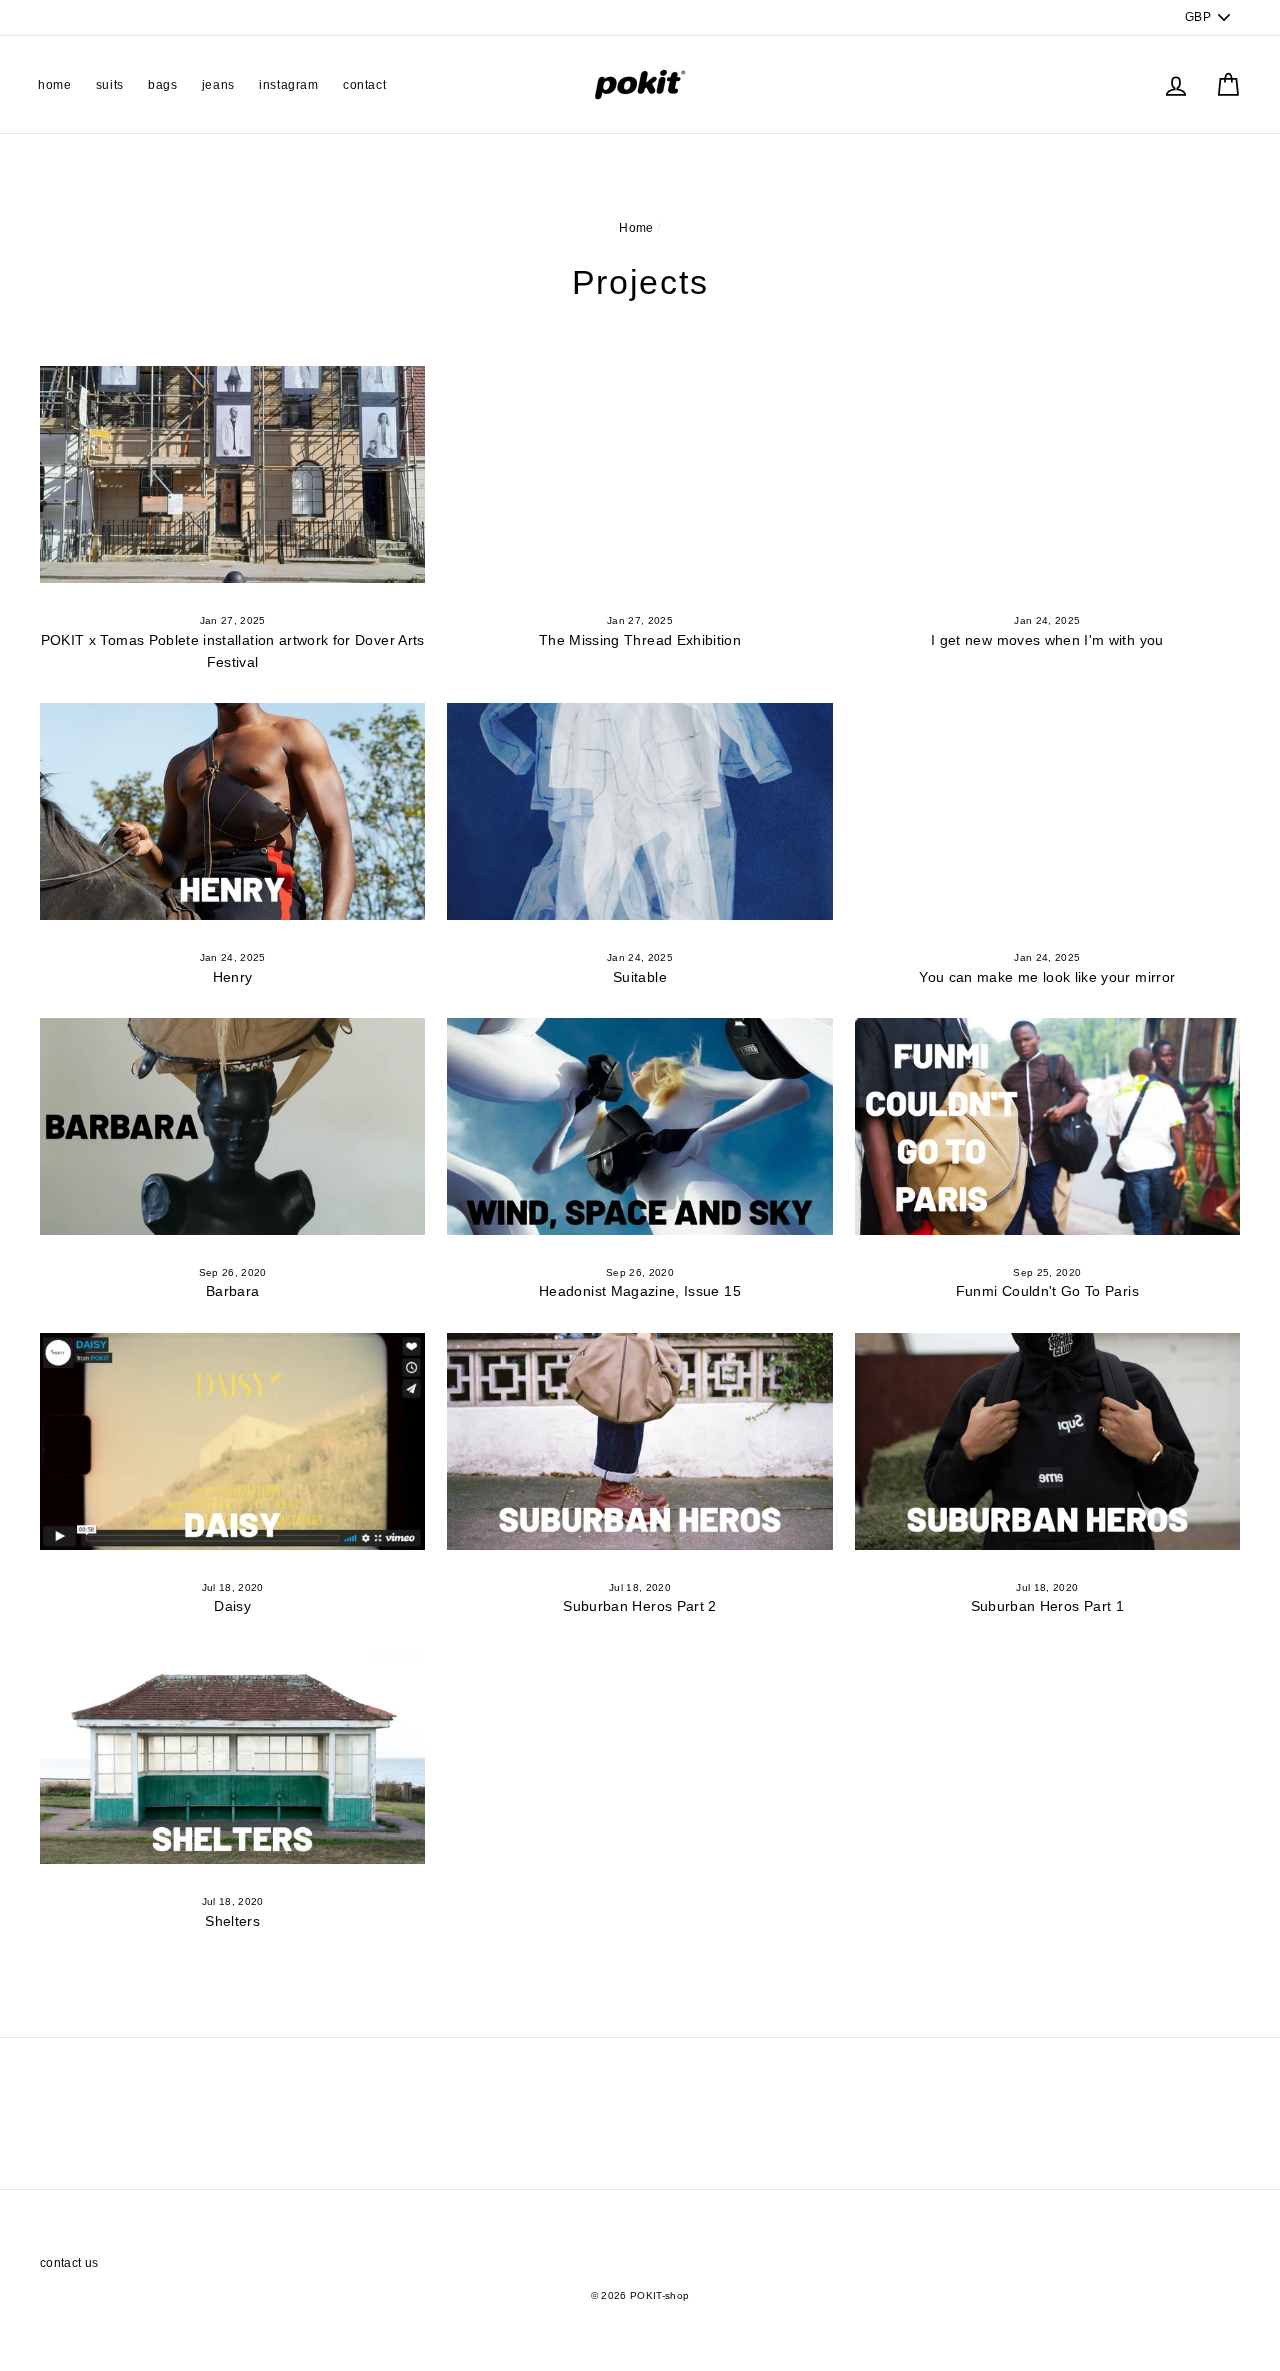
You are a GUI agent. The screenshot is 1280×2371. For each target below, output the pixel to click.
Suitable (640, 977)
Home (636, 228)
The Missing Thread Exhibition (640, 640)
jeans (218, 85)
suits (110, 85)
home (54, 85)
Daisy (232, 1606)
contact (364, 85)
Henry (233, 977)
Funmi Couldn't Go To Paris (1047, 1291)
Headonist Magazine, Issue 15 (640, 1291)
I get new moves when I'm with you (1047, 640)
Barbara (232, 1291)
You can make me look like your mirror (1047, 977)
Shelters (232, 1921)
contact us (69, 2263)
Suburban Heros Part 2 (639, 1606)
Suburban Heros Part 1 (1047, 1606)
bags (162, 85)
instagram (288, 85)
